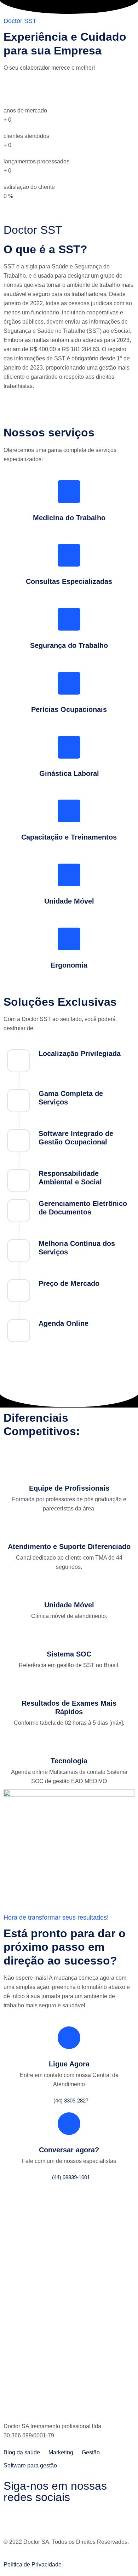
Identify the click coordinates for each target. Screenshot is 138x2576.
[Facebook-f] (12, 2519)
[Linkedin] (51, 2519)
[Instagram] (31, 2519)
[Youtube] (70, 2519)
